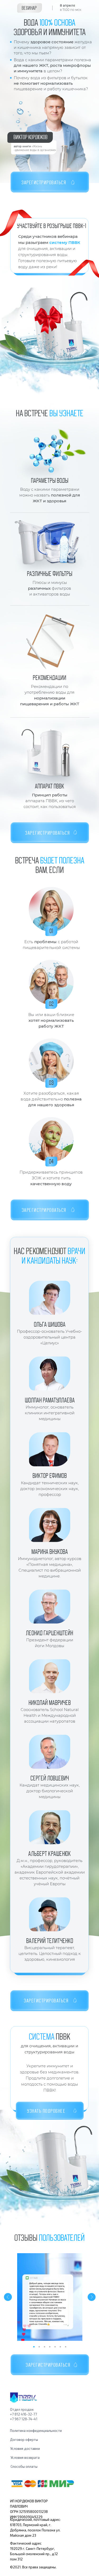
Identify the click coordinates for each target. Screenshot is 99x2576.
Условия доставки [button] (25, 2449)
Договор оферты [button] (24, 2440)
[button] (50, 181)
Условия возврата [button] (25, 2457)
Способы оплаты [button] (24, 2466)
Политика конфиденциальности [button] (36, 2431)
